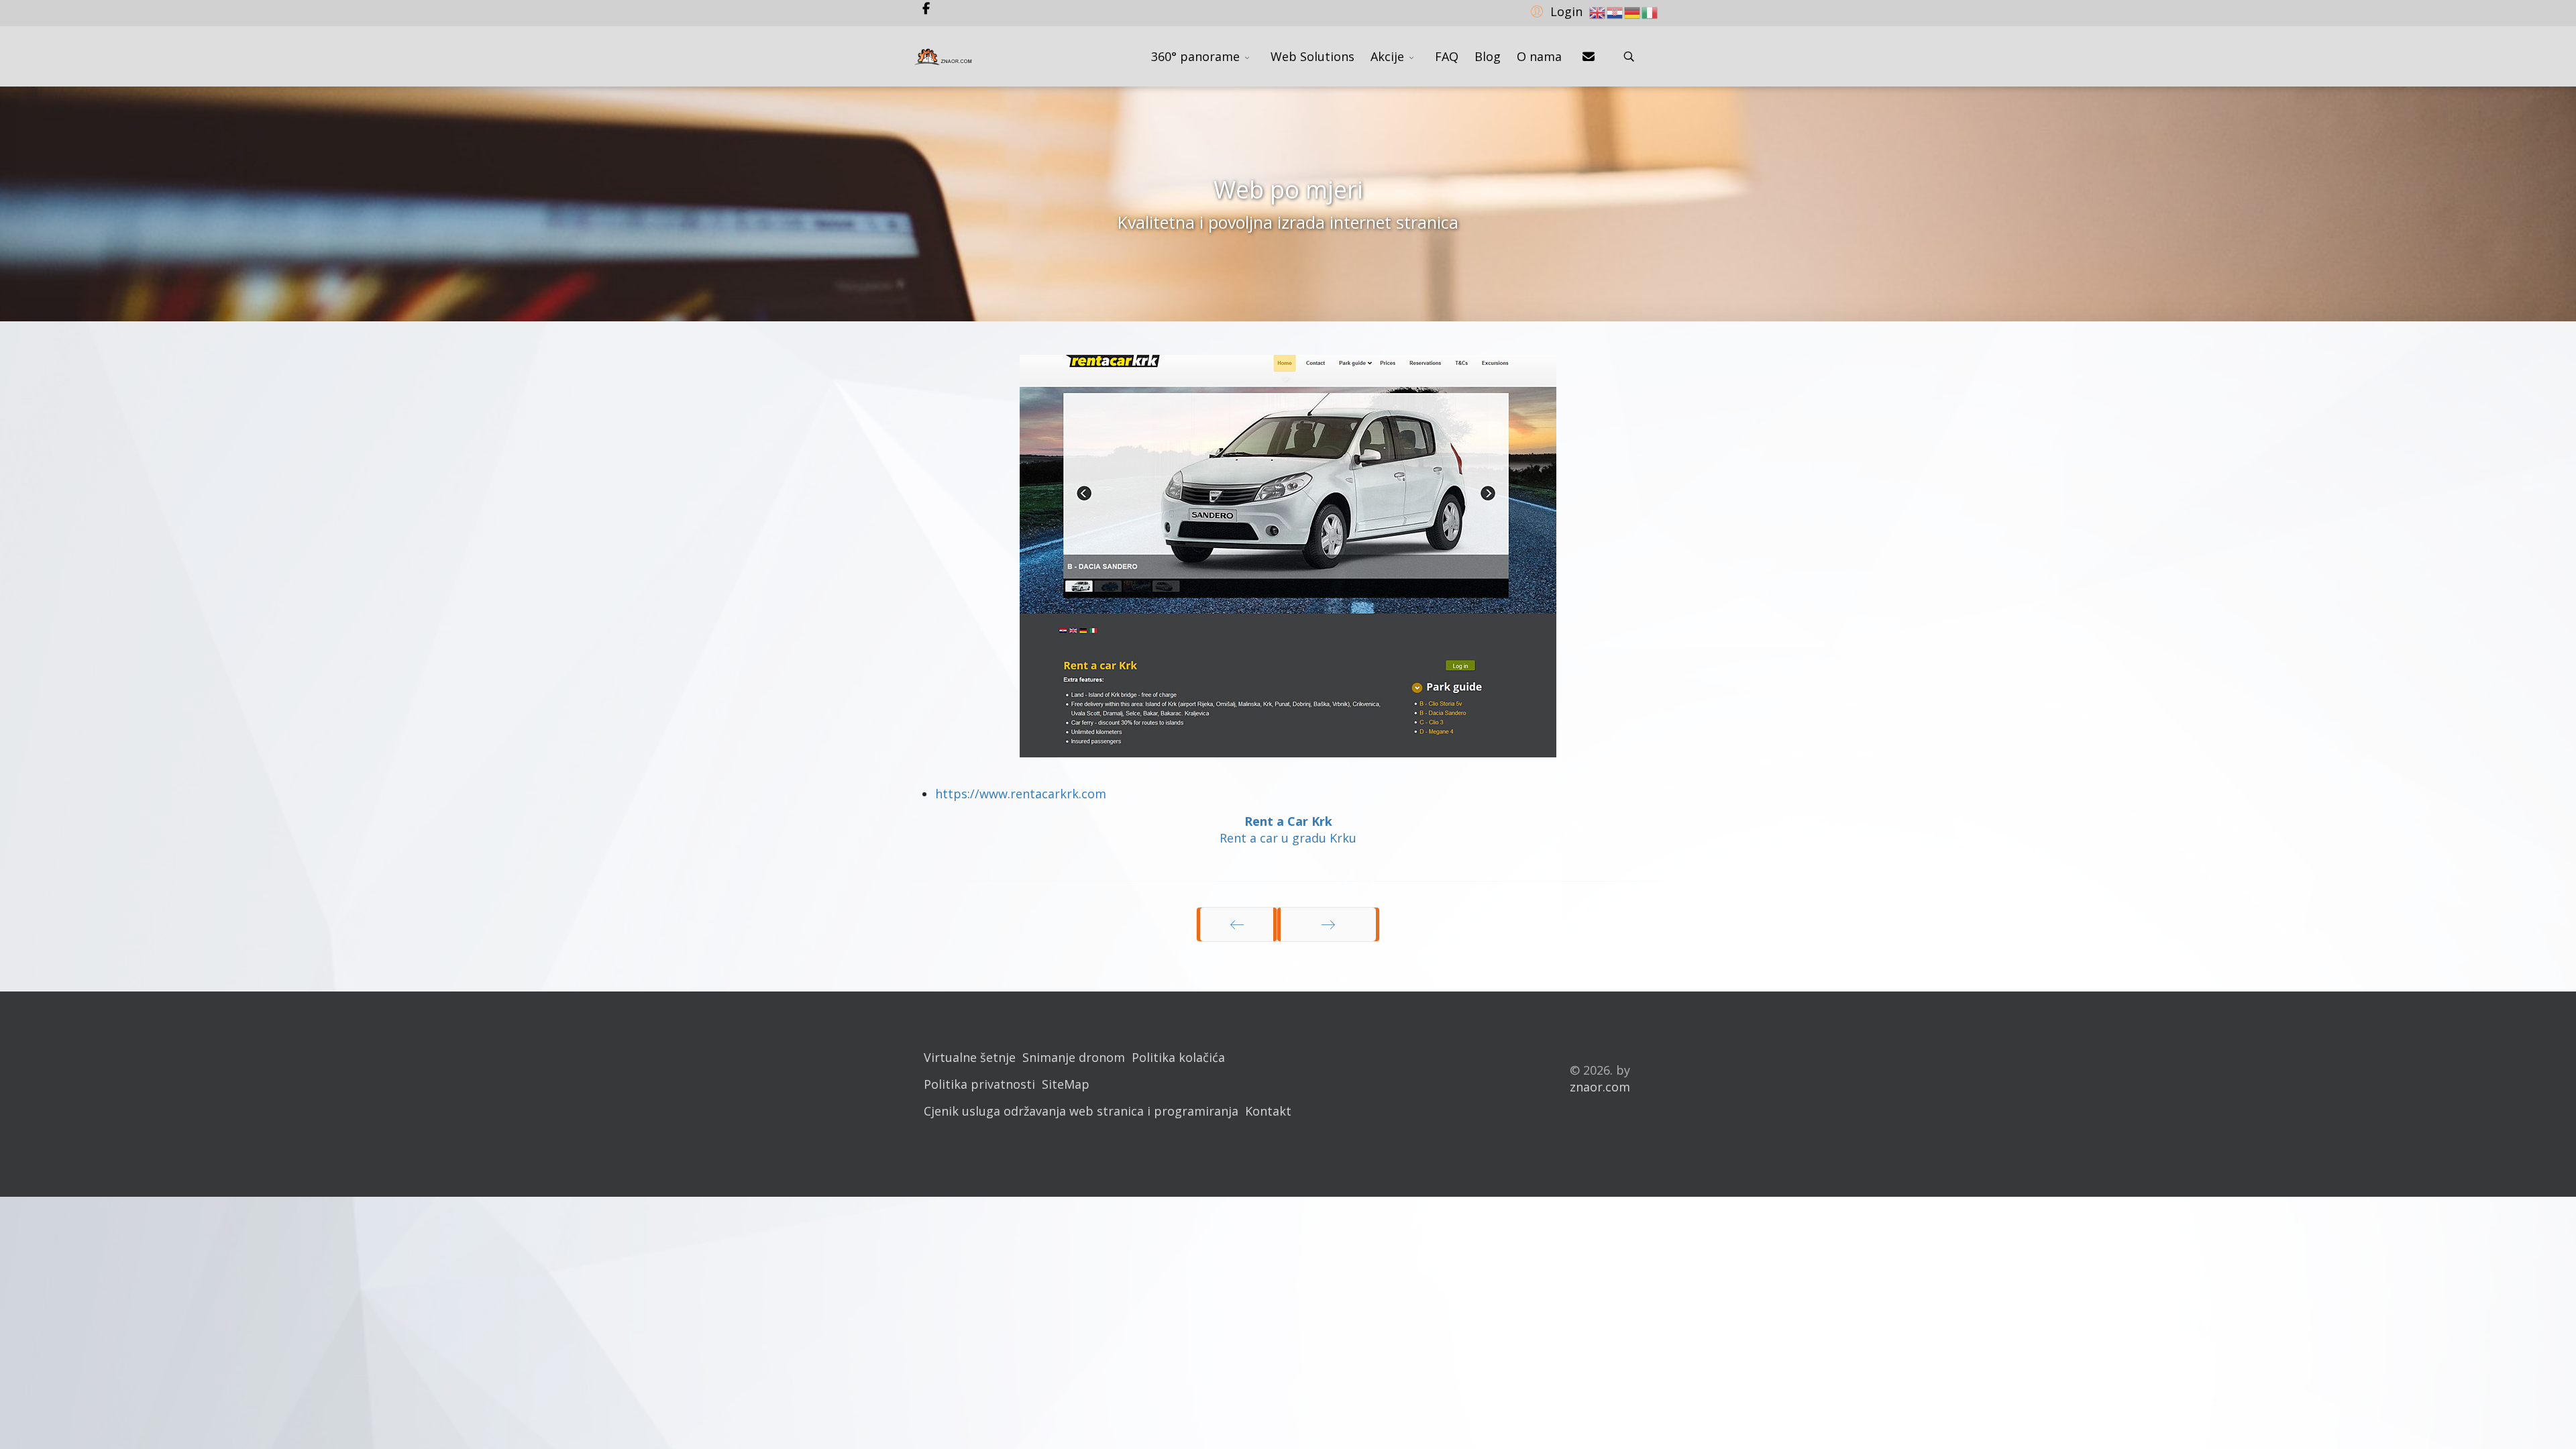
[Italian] (1650, 11)
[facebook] (926, 8)
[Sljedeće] (1328, 924)
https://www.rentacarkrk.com (1021, 794)
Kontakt (1268, 1111)
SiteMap (1066, 1084)
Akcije (1387, 56)
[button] (1555, 11)
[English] (1598, 11)
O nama (1539, 56)
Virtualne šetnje (970, 1057)
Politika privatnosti (979, 1084)
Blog (1488, 56)
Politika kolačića (1178, 1057)
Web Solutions (1312, 56)
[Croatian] (1615, 11)
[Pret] (1237, 924)
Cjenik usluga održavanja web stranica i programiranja (1081, 1111)
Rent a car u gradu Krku (1288, 838)
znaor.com (1600, 1087)
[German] (1633, 11)
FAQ (1447, 56)
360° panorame (1195, 56)
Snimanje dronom (1074, 1057)
